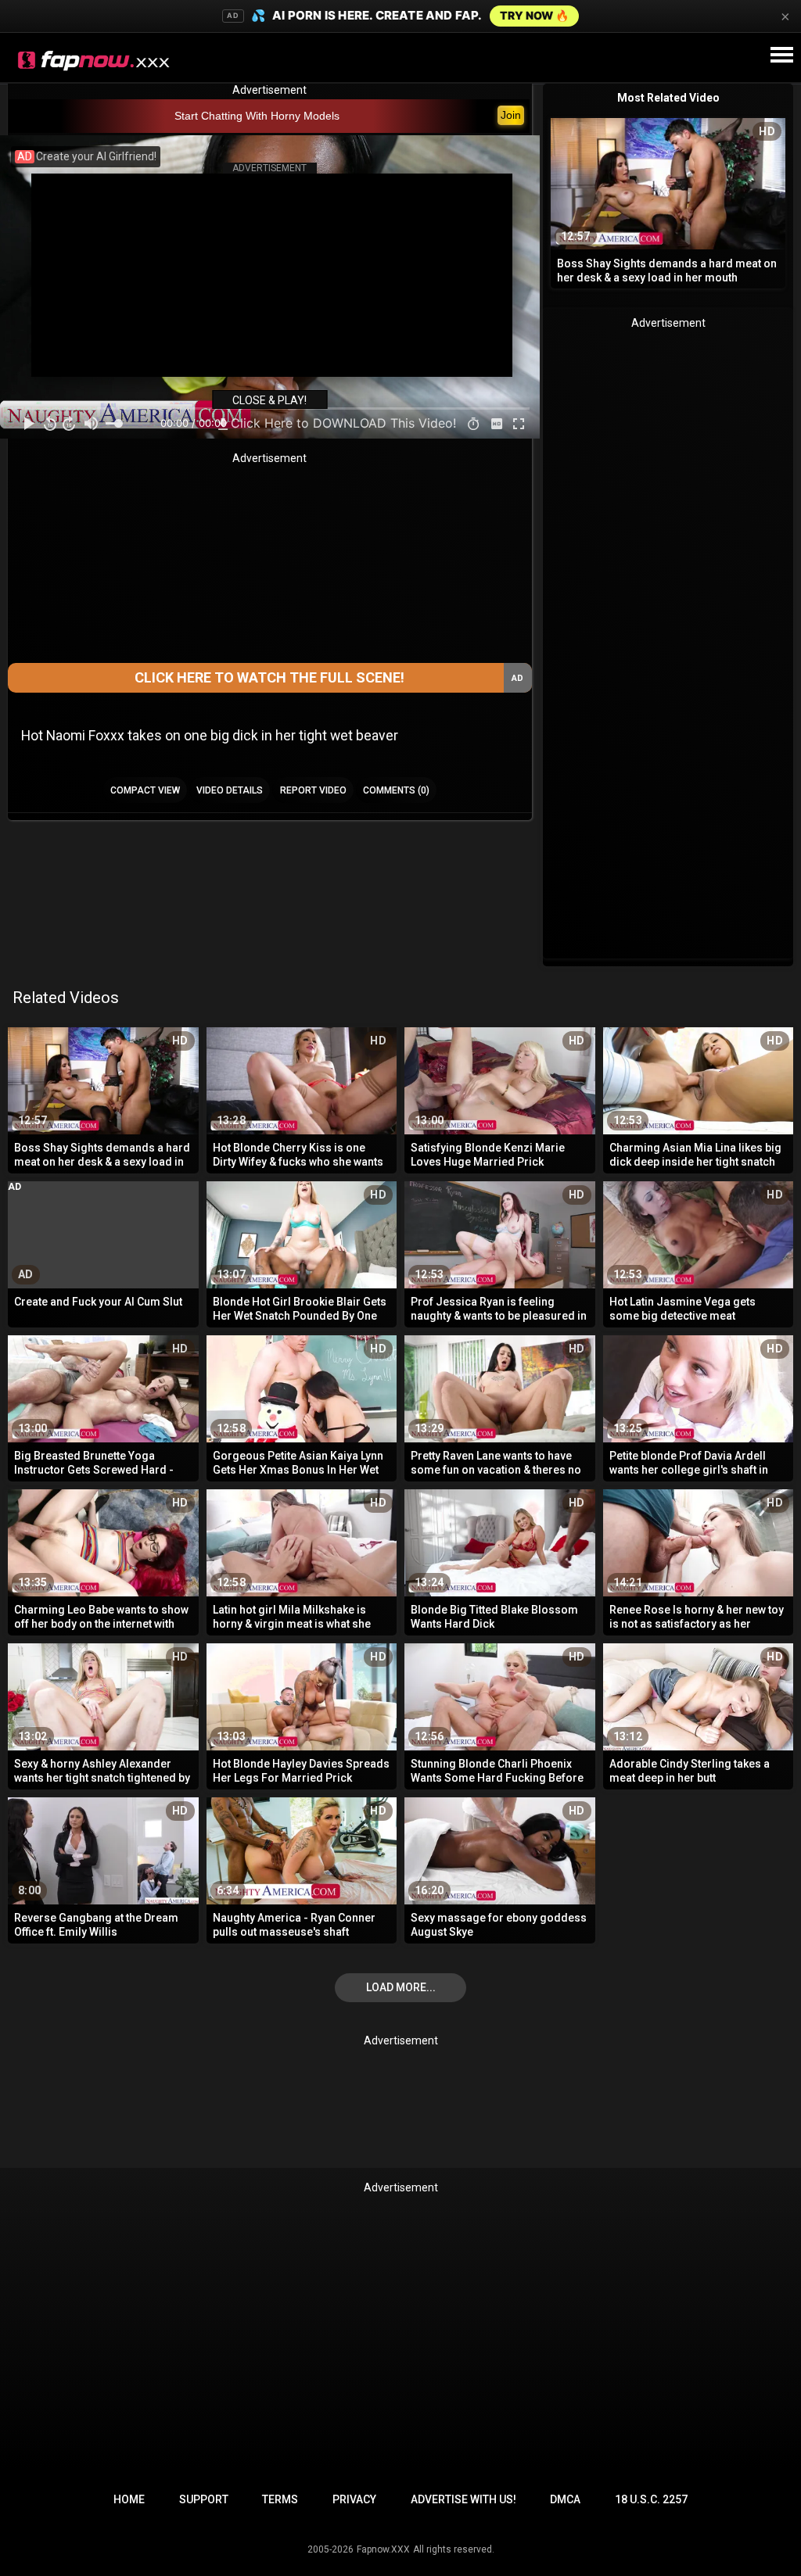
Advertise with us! (463, 2499)
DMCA (565, 2499)
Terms (280, 2499)
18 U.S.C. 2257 (651, 2499)
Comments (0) (396, 790)
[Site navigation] (781, 56)
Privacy (354, 2499)
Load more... (401, 1987)
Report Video (313, 790)
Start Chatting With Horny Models (257, 116)
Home (129, 2499)
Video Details (230, 790)
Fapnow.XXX (383, 2549)
